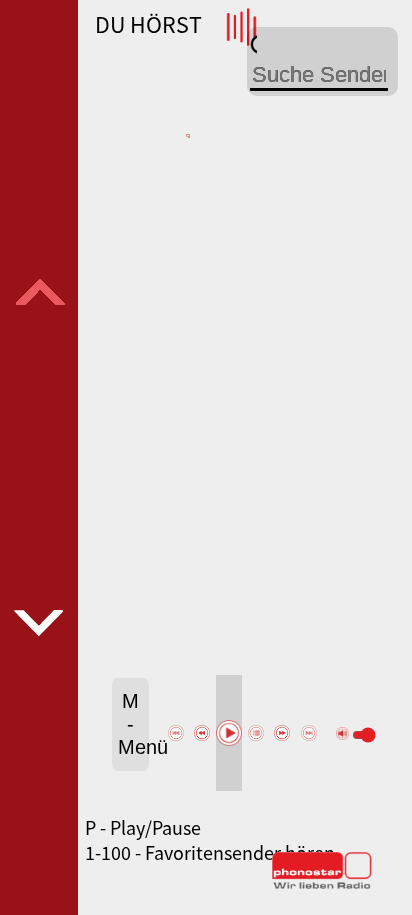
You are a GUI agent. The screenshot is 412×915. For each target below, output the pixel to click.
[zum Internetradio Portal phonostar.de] (322, 885)
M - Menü (133, 724)
